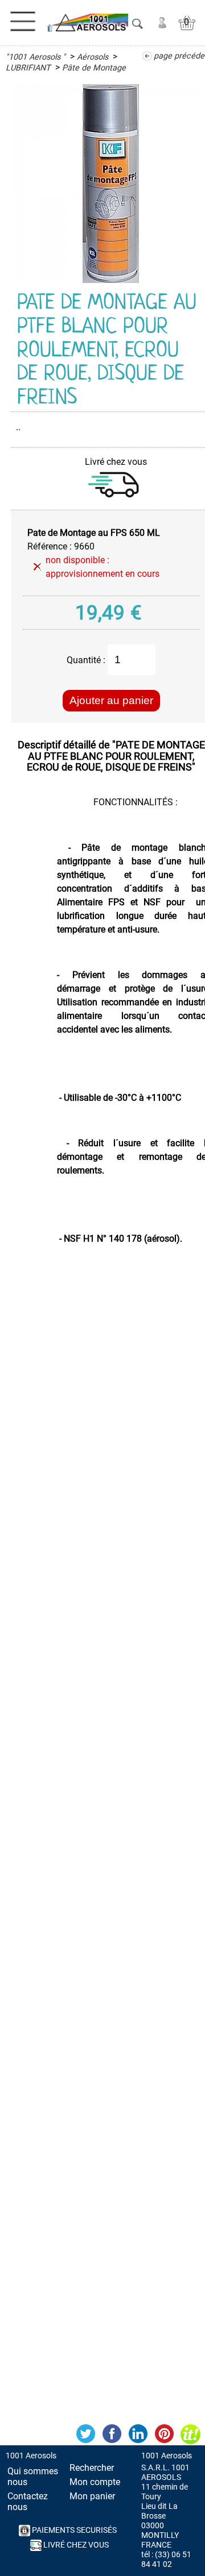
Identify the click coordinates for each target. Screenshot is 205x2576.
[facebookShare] (112, 2434)
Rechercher (92, 2468)
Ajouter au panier (111, 700)
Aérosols (93, 57)
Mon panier (92, 2496)
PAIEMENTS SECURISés (73, 2530)
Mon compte (95, 2482)
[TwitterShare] (85, 2434)
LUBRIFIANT (28, 68)
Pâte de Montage (94, 68)
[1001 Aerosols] (87, 23)
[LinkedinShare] (138, 2434)
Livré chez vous (75, 2545)
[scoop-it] (190, 2434)
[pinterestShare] (164, 2434)
